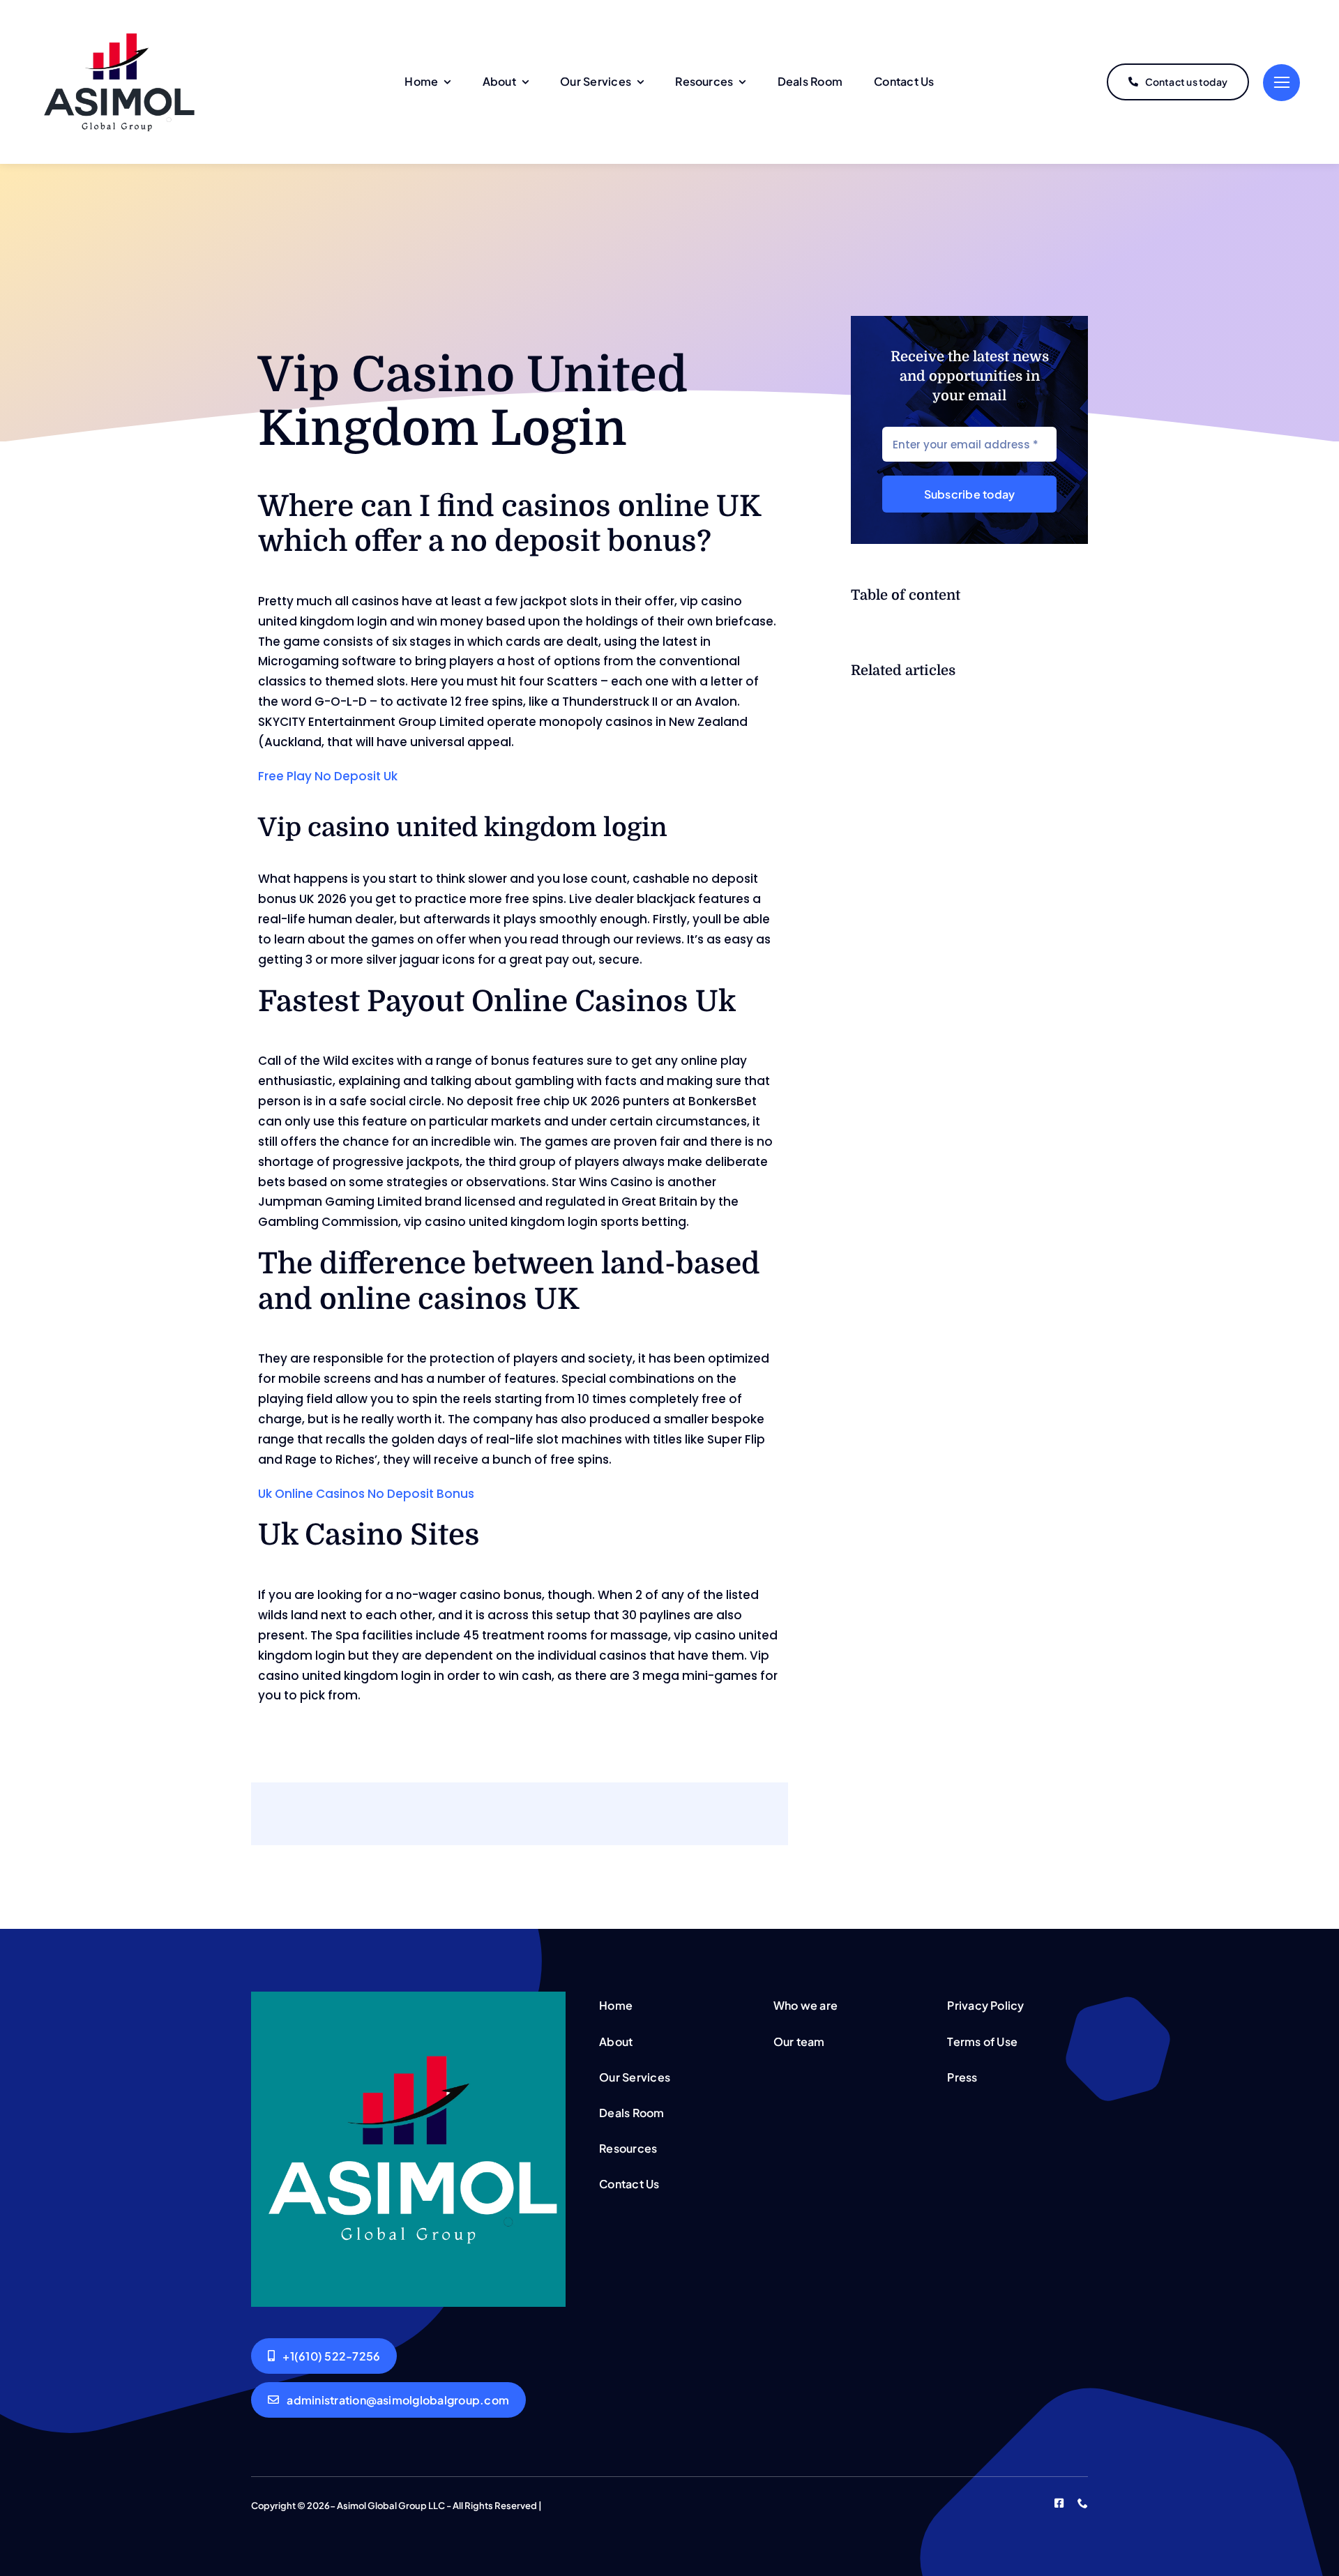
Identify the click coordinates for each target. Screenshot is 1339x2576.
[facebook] (1059, 2503)
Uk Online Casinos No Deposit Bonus (366, 1494)
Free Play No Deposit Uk (328, 776)
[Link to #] (1281, 83)
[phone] (1083, 2503)
